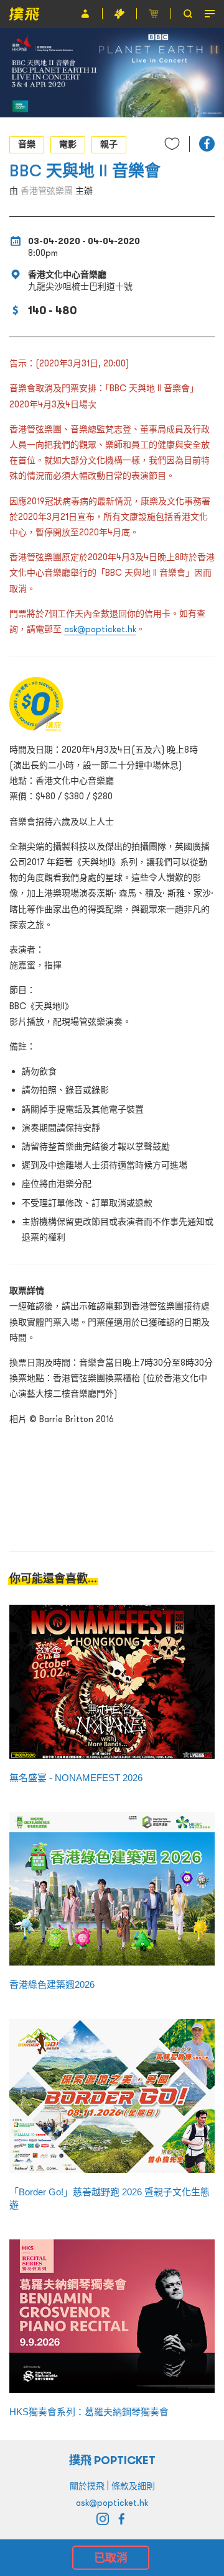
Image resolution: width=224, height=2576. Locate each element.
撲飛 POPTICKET (112, 2460)
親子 (109, 144)
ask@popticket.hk (100, 629)
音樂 (27, 144)
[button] (207, 144)
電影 (68, 144)
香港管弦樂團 (47, 191)
